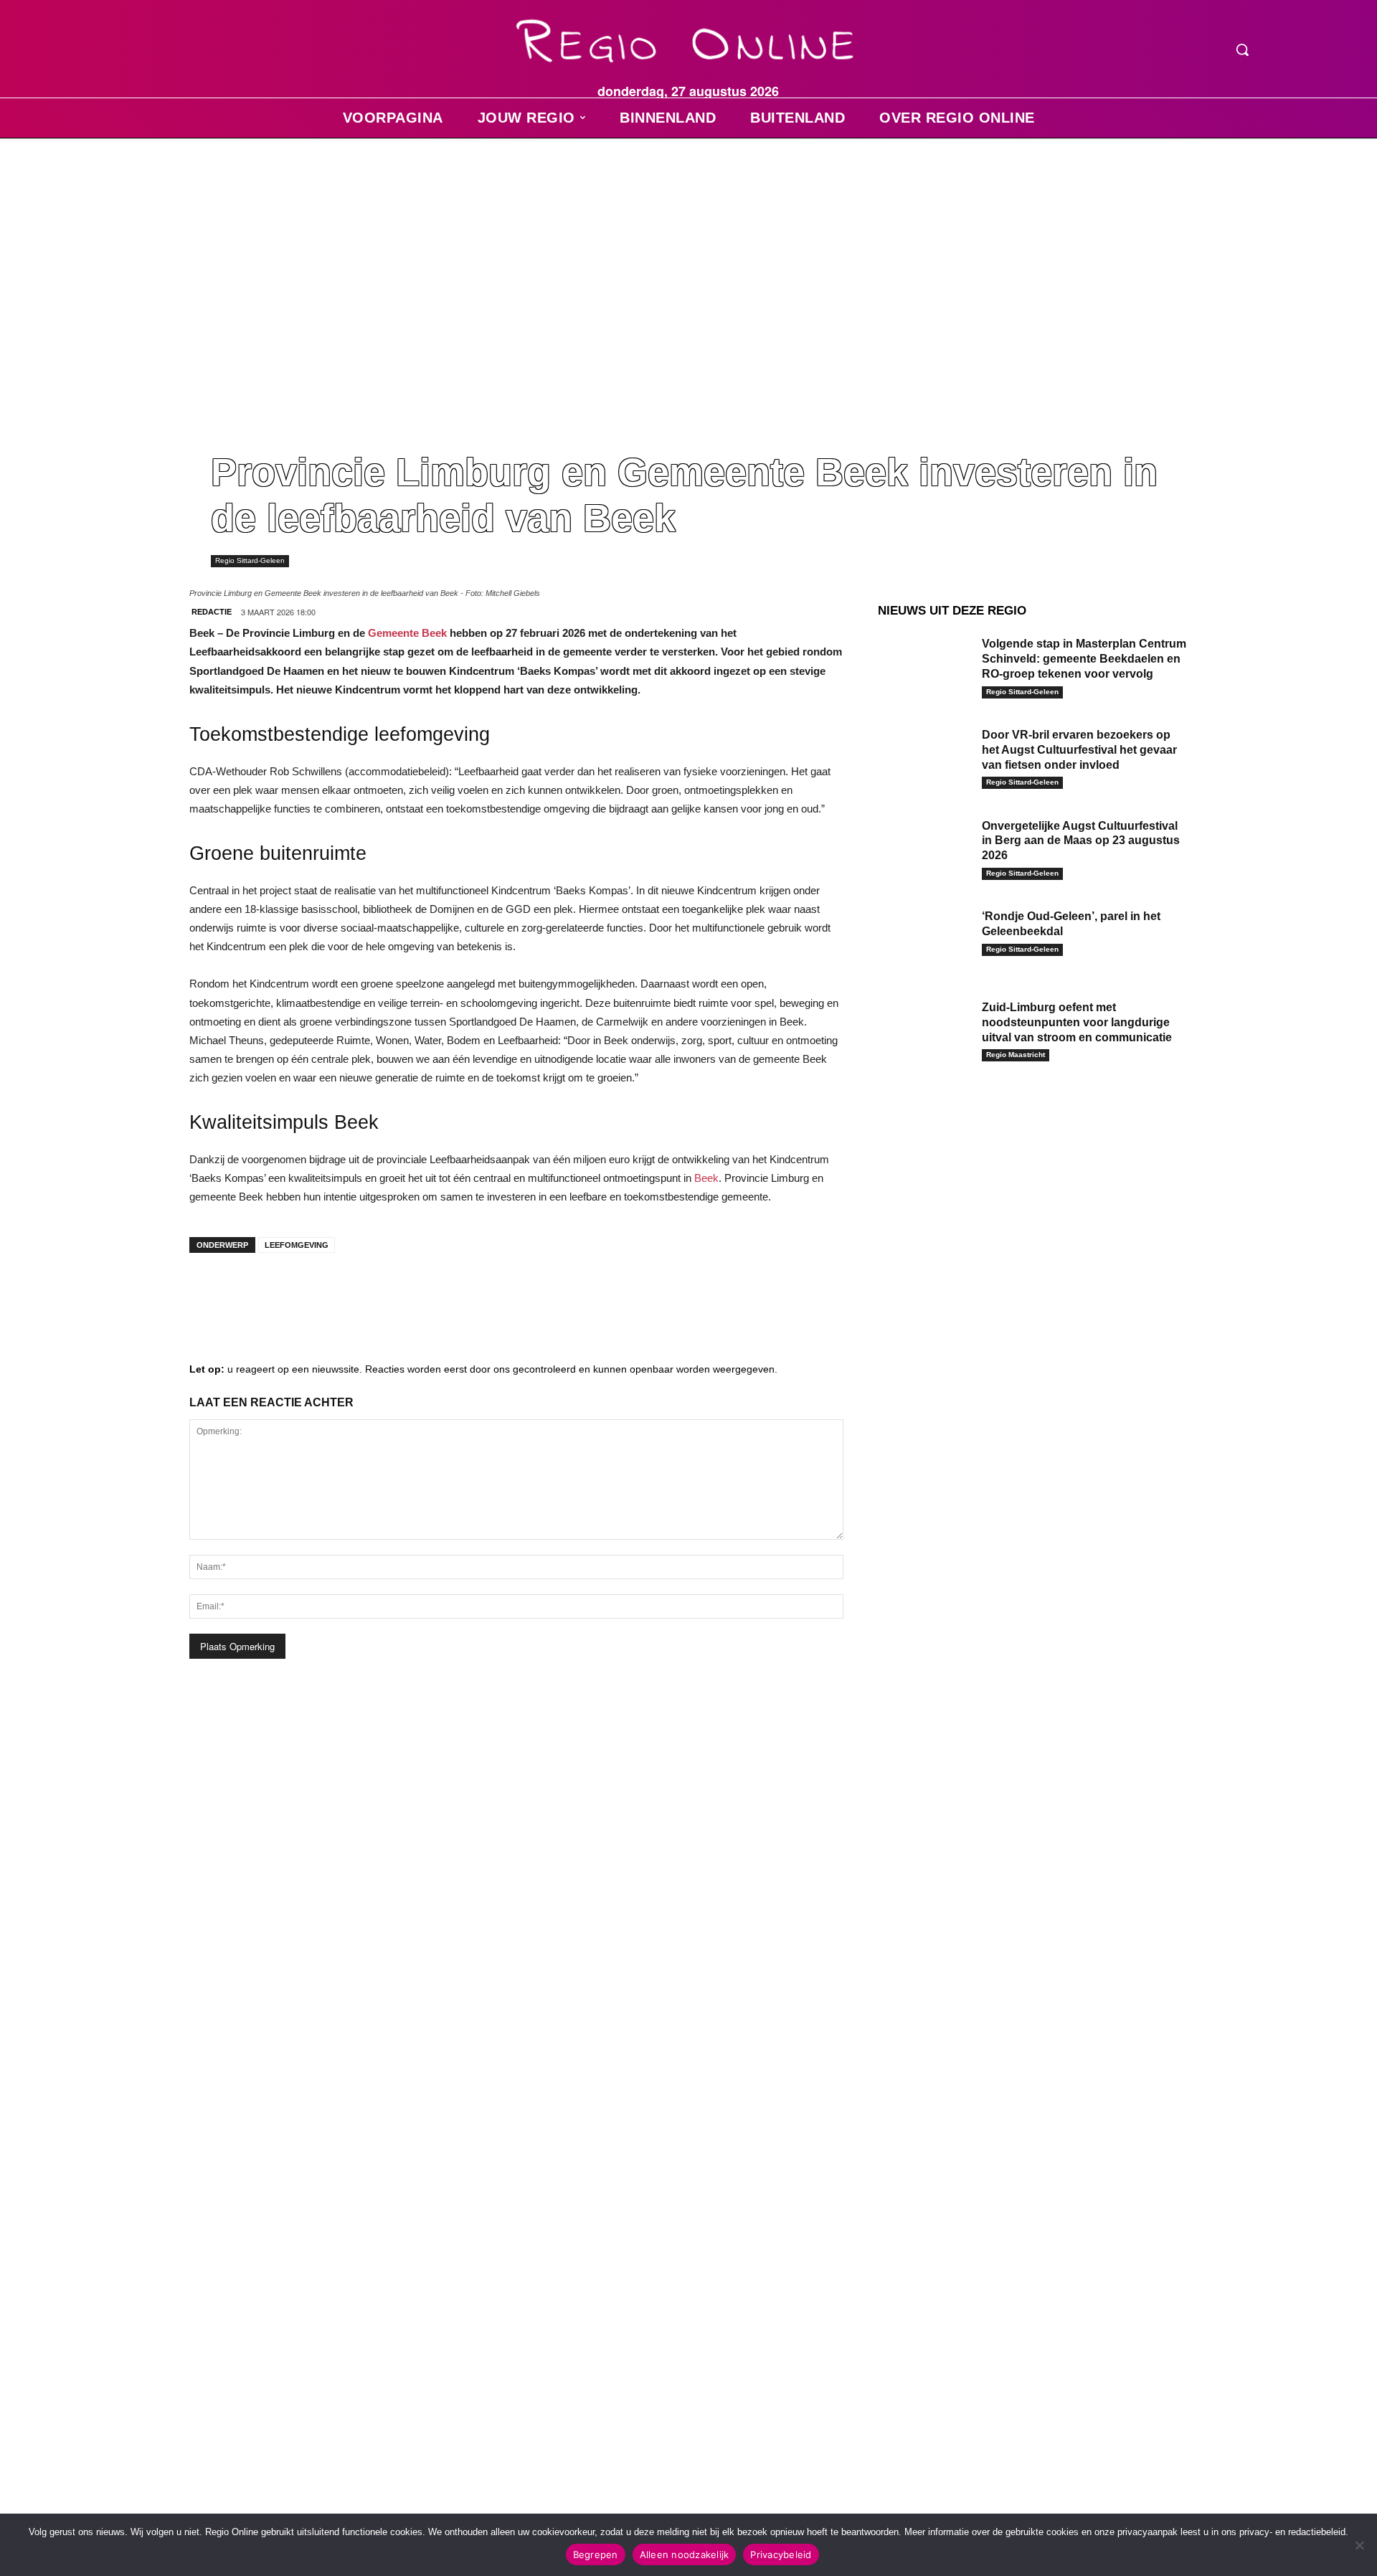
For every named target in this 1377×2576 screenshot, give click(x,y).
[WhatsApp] (383, 1292)
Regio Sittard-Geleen (250, 560)
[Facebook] (211, 1292)
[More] (427, 1292)
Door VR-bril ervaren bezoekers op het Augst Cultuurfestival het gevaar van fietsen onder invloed (1079, 750)
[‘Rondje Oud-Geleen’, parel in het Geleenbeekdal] (924, 938)
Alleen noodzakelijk (685, 2554)
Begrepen (596, 2554)
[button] (1242, 49)
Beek (706, 1178)
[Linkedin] (254, 1292)
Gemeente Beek (407, 633)
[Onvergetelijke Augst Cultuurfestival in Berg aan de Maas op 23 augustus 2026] (924, 848)
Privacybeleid (781, 2554)
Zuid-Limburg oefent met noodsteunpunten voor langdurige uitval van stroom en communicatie (1077, 1022)
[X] (340, 1292)
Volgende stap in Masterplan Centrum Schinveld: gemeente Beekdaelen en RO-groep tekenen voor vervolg (1084, 659)
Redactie (212, 612)
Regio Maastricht (1016, 1055)
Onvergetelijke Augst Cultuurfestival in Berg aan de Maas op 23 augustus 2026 (1081, 841)
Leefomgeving (297, 1245)
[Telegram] (297, 1292)
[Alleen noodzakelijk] (1359, 2545)
